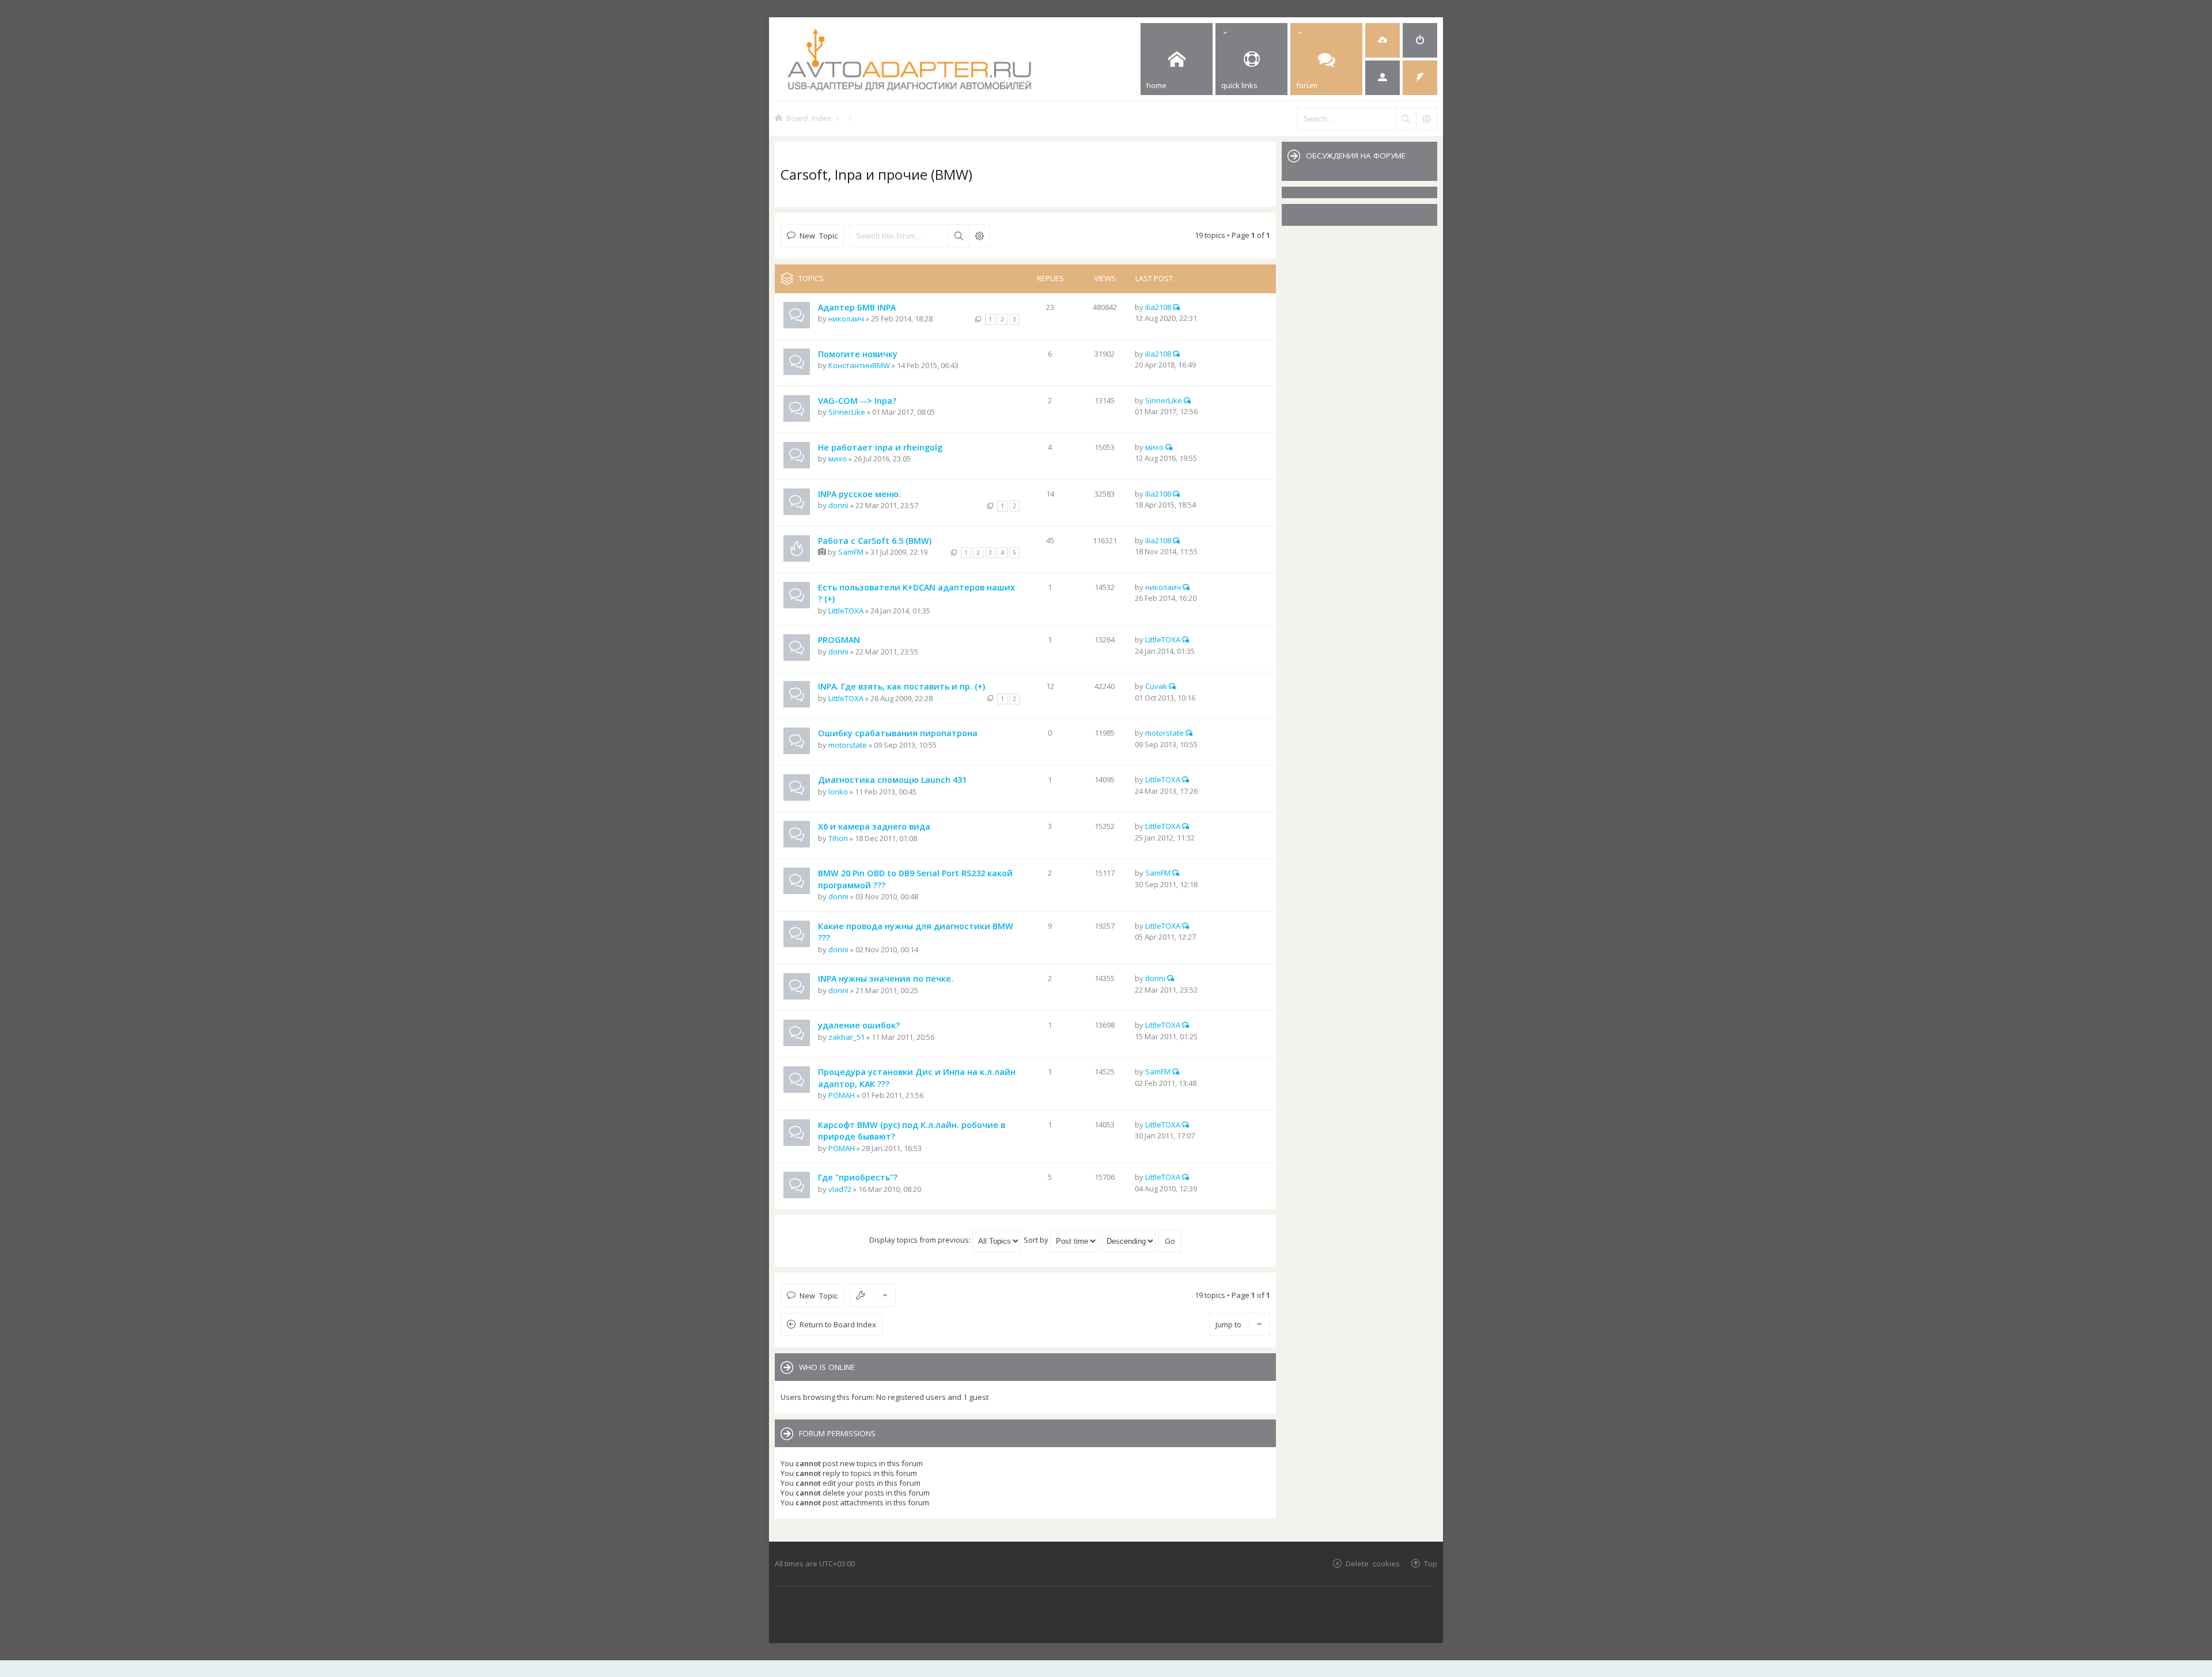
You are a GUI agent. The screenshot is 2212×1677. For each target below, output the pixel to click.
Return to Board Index (838, 1324)
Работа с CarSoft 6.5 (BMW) (875, 541)
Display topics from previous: (921, 1240)
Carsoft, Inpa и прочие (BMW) (876, 174)
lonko (838, 792)
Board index (809, 118)
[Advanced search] (1426, 119)
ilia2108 (1158, 307)
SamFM (851, 552)
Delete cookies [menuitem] (1373, 1563)
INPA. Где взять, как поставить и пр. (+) (902, 686)
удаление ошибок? (859, 1025)
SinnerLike (847, 412)
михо (838, 459)
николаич (846, 319)
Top (1431, 1563)
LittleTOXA (846, 611)
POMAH (842, 1095)
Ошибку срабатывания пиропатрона (898, 733)
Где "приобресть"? (858, 1177)
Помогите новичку (858, 354)
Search (959, 236)
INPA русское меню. (859, 494)
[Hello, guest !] (1382, 78)
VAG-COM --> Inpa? (857, 401)
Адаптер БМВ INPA (857, 307)
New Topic (819, 235)
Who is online (827, 1367)
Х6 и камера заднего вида (874, 826)
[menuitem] (1382, 40)
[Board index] (954, 59)
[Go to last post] (1176, 307)
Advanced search (979, 236)
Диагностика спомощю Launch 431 (892, 780)
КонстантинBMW (859, 365)
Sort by (1037, 1240)
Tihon (838, 838)
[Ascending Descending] (1129, 1240)
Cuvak (1156, 686)
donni (838, 505)
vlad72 (840, 1189)
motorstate (848, 745)
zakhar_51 (846, 1037)
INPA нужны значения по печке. (886, 978)
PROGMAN (839, 640)
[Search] (1406, 119)
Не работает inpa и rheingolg (880, 447)
